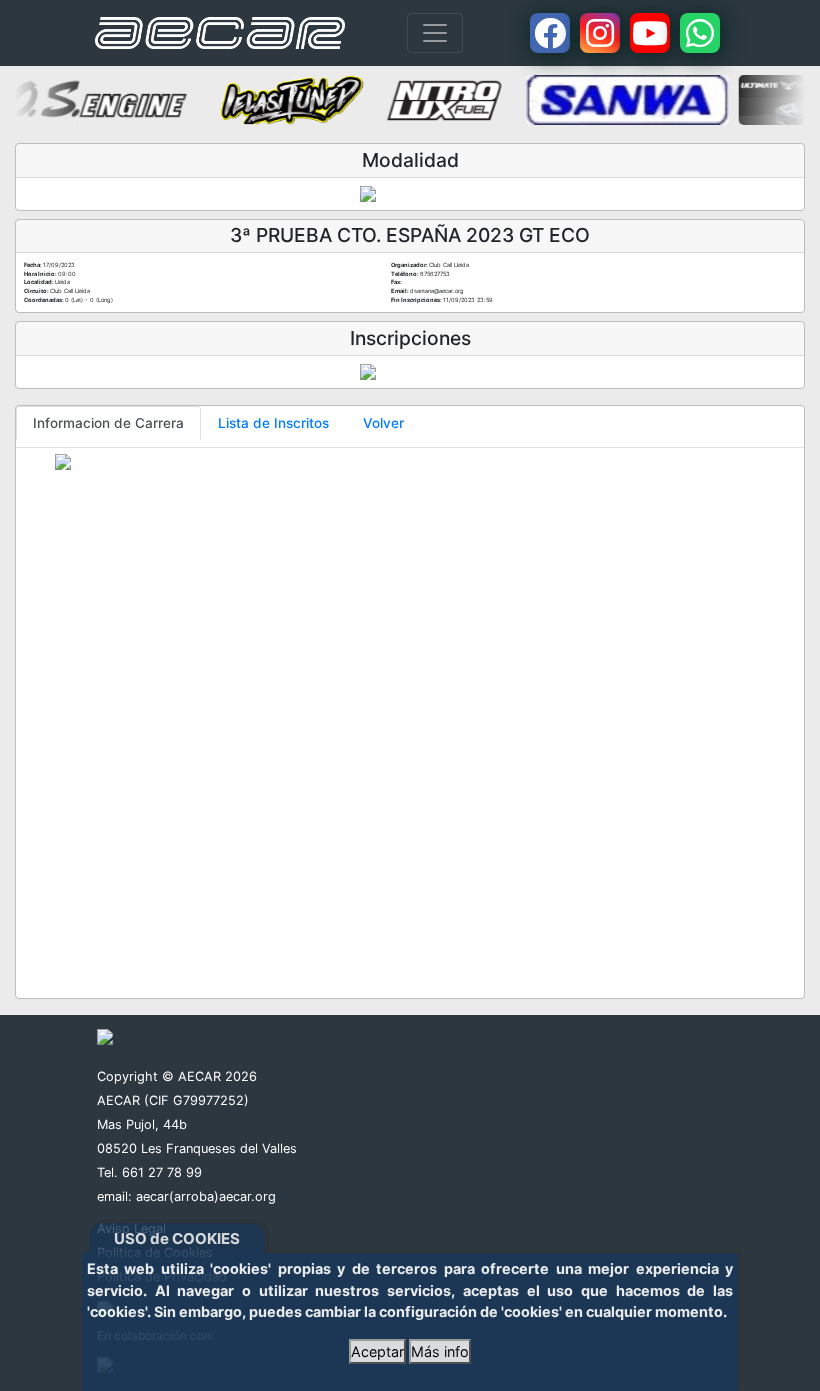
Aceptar (377, 1351)
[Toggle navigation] (435, 33)
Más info (440, 1351)
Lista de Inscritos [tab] (273, 423)
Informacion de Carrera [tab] (108, 423)
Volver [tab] (383, 423)
